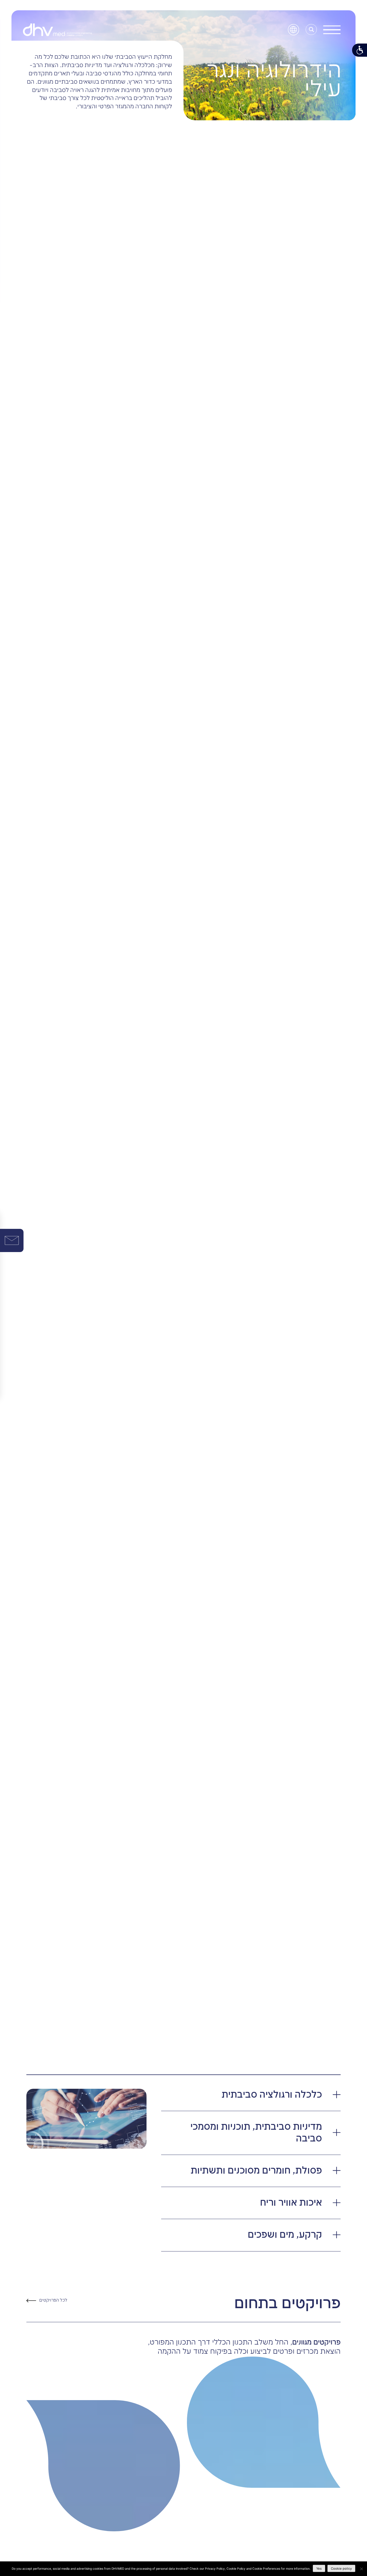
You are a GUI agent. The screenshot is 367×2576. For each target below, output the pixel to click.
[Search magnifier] (311, 30)
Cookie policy (341, 2569)
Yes (319, 2569)
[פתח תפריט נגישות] (360, 50)
